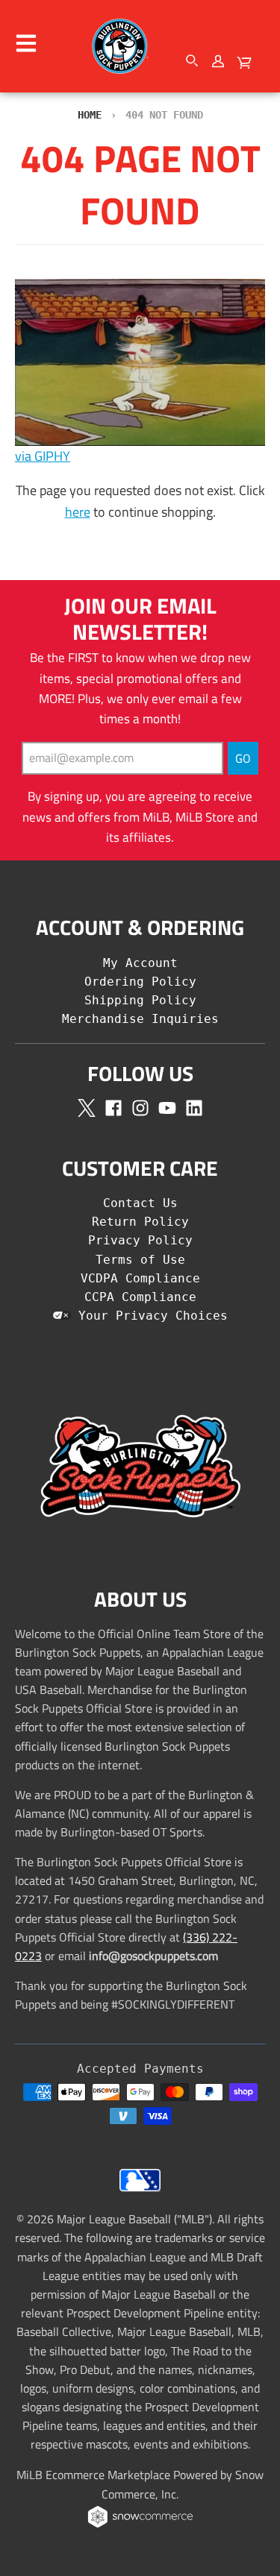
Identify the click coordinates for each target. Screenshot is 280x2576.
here (78, 512)
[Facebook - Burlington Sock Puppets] (113, 1108)
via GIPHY (43, 456)
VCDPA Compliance (140, 1278)
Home (90, 115)
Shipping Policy (140, 1000)
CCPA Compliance (140, 1297)
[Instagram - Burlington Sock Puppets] (140, 1108)
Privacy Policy (140, 1240)
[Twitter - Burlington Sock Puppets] (87, 1108)
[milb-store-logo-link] (140, 2195)
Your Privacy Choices (149, 1316)
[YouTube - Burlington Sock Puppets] (167, 1108)
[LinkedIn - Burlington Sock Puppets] (194, 1108)
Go (243, 758)
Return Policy (140, 1222)
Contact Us (140, 1203)
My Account (140, 963)
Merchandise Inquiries (140, 1019)
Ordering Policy (140, 982)
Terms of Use (140, 1260)
